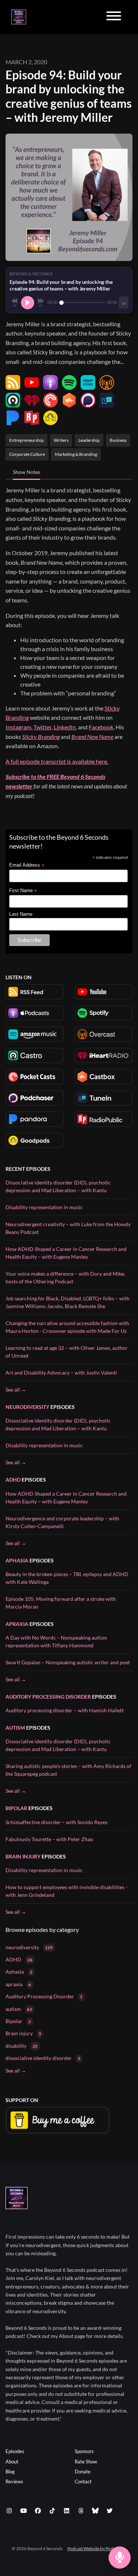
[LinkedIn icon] (67, 2511)
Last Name (21, 914)
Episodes (15, 2451)
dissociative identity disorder (43, 2058)
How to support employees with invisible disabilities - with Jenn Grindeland (66, 1891)
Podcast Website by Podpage (95, 2549)
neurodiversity (27, 1407)
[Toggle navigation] (114, 17)
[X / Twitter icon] (110, 2511)
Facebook (101, 727)
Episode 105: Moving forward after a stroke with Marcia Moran (61, 1603)
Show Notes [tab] (26, 472)
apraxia (17, 1624)
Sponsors (84, 2451)
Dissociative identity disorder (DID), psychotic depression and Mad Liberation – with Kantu (58, 1186)
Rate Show (86, 2462)
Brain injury (23, 1856)
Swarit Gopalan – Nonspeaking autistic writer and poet (68, 1662)
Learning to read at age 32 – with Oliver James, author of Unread (67, 1352)
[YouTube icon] (24, 2511)
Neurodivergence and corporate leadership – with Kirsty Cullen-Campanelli (62, 1522)
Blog (10, 2472)
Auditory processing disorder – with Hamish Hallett (65, 1710)
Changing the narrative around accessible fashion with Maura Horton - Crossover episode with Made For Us (67, 1327)
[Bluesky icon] (95, 2511)
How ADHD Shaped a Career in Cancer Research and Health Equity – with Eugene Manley (66, 1253)
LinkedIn (65, 727)
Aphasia (17, 1560)
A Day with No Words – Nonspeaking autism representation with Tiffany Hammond (56, 1641)
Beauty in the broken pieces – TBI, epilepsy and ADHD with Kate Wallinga (67, 1578)
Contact (83, 2482)
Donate (83, 2472)
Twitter (43, 727)
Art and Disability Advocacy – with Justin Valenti (61, 1373)
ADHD (13, 1480)
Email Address (27, 865)
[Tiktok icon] (52, 2511)
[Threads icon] (81, 2511)
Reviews (14, 2482)
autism (15, 1728)
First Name (23, 891)
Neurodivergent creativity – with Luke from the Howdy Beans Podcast (68, 1228)
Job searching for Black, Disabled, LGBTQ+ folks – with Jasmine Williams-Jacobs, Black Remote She (68, 1302)
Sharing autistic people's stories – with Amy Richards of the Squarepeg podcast (68, 1770)
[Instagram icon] (9, 2511)
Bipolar (16, 1808)
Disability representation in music (44, 1207)
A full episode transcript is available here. (57, 761)
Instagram (18, 727)
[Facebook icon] (38, 2511)
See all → (16, 1390)
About (12, 2462)
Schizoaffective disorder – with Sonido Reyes (56, 1822)
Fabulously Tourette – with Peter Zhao (49, 1839)
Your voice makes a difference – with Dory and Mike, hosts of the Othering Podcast (65, 1277)
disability (22, 2046)
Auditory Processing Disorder (48, 1697)
